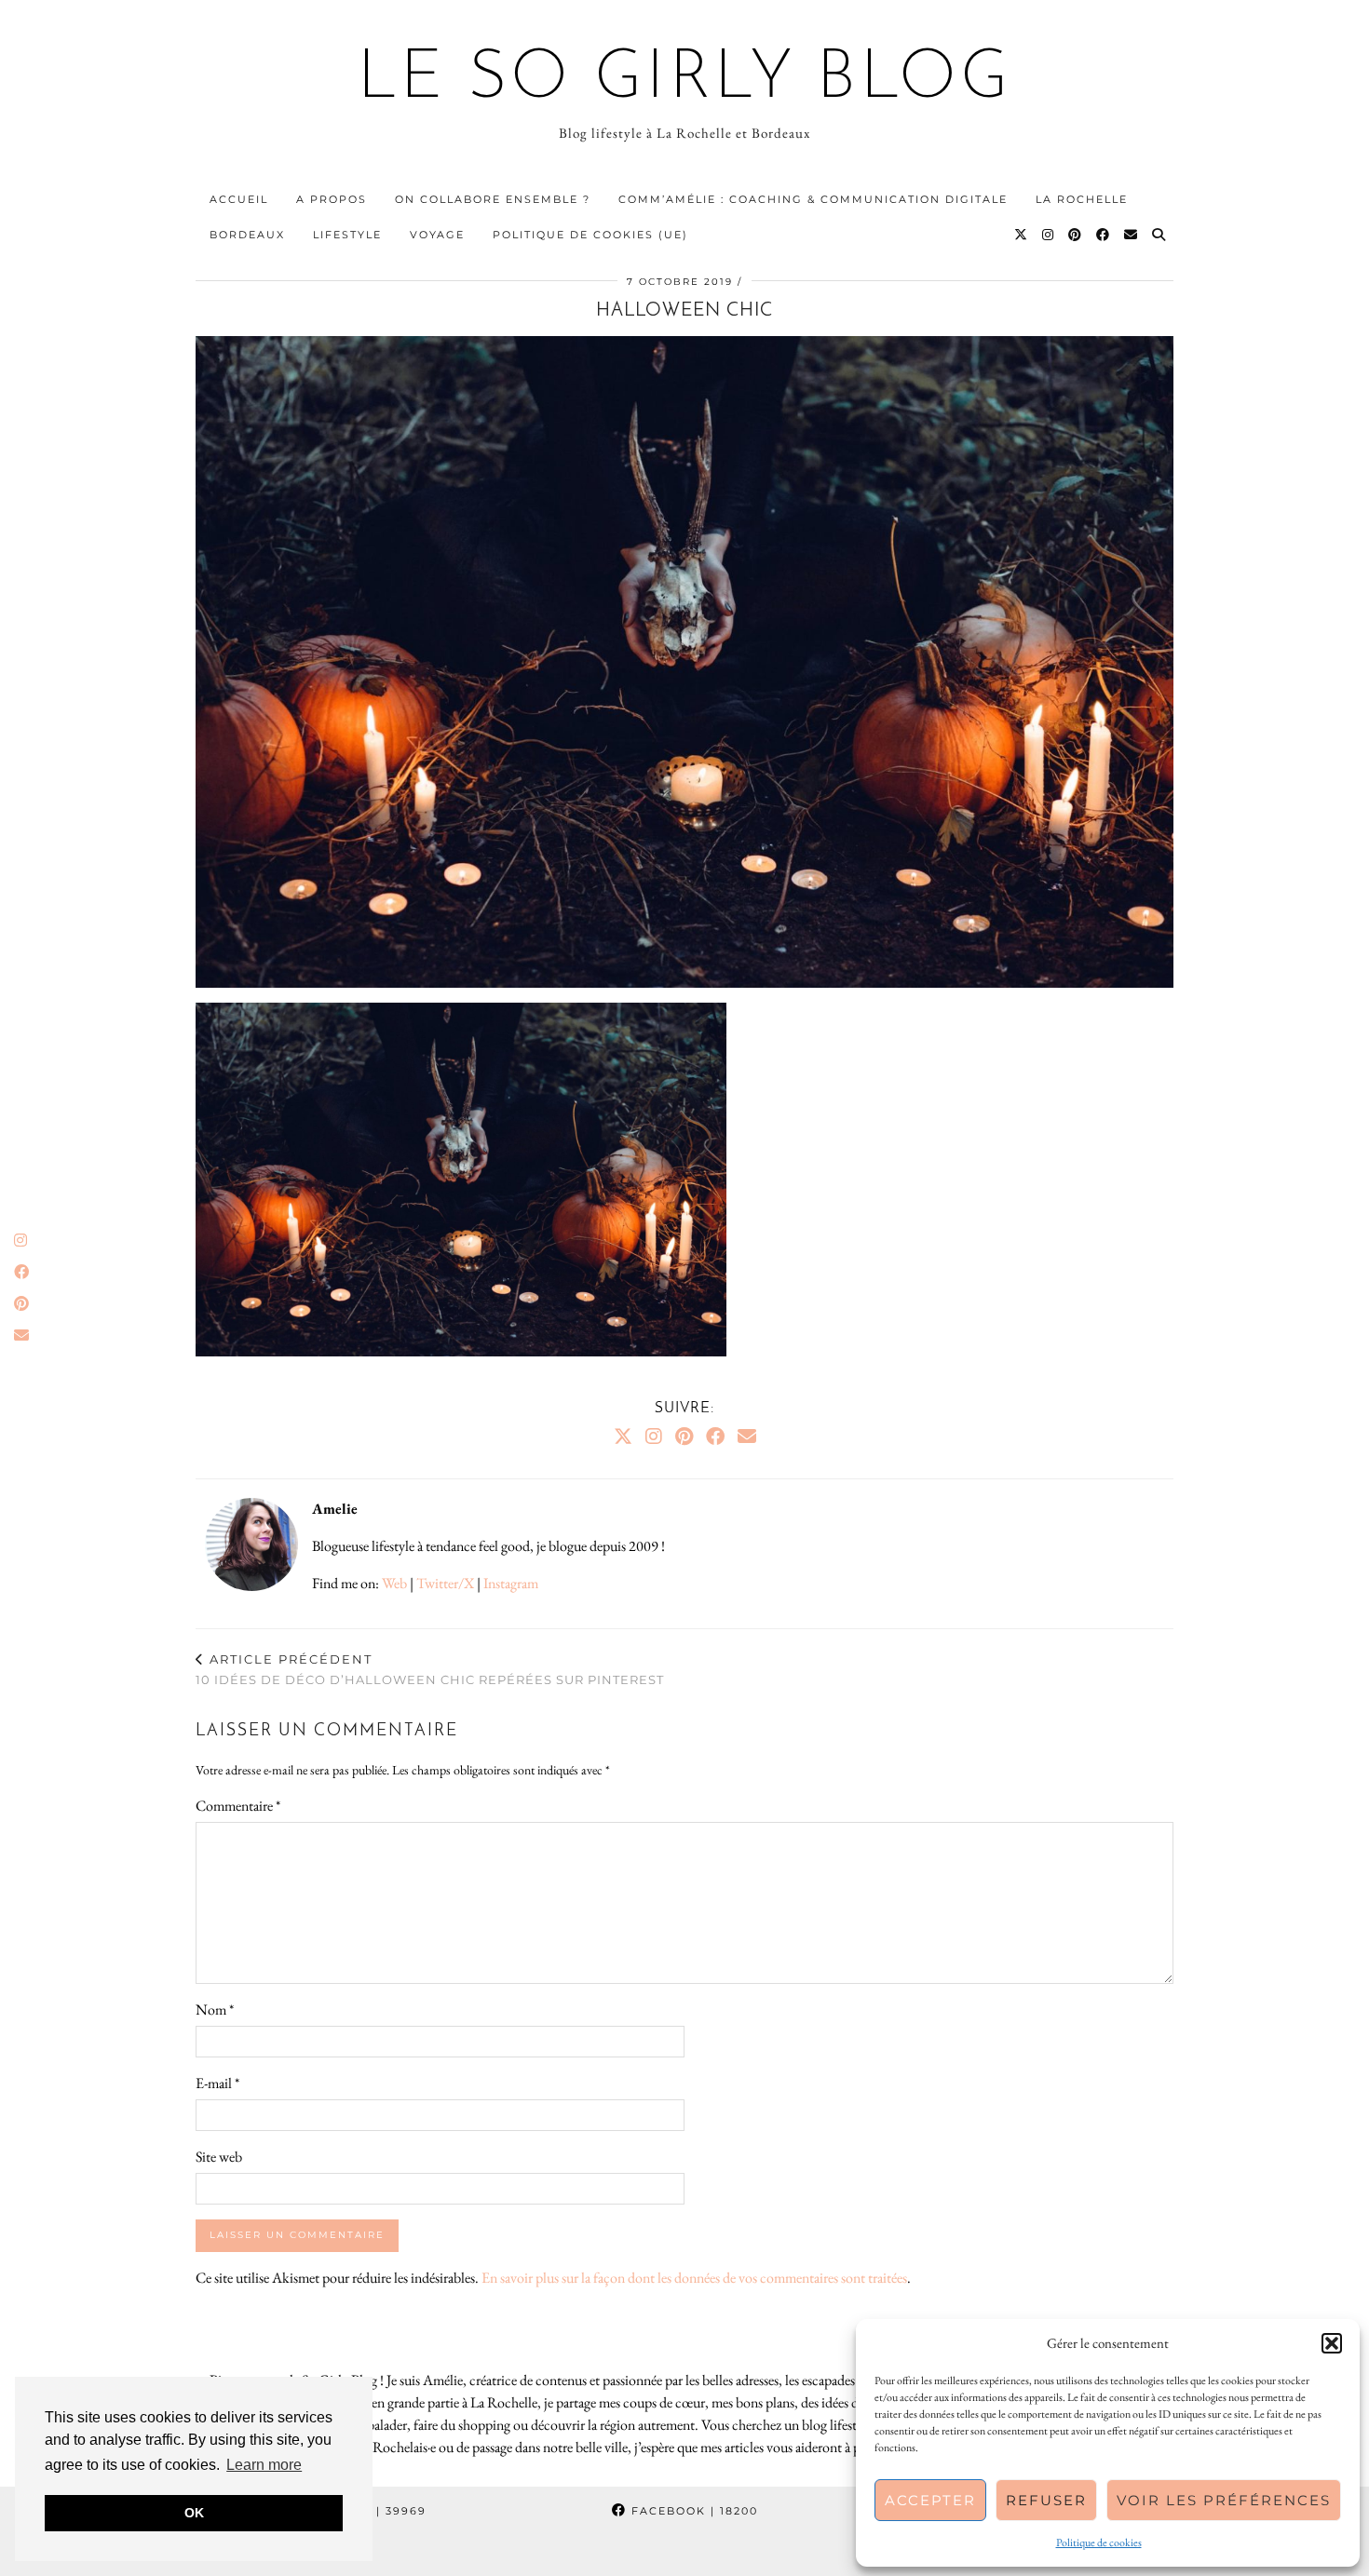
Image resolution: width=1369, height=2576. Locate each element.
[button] (1332, 2343)
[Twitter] (1022, 235)
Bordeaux (247, 235)
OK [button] (194, 2513)
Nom (215, 2010)
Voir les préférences (1224, 2500)
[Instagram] (1049, 235)
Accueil (239, 199)
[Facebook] (1104, 235)
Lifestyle (347, 235)
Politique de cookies (1099, 2542)
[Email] (1132, 235)
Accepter (930, 2500)
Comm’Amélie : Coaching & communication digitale (813, 199)
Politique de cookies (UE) (590, 235)
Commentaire (238, 1806)
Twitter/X (445, 1583)
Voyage (437, 235)
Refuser (1046, 2500)
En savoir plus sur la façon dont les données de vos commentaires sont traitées (694, 2278)
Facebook (692, 2511)
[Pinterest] (1076, 235)
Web (394, 1583)
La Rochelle (1082, 199)
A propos (332, 199)
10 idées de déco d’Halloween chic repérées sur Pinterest (430, 1670)
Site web (219, 2157)
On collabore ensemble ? (493, 199)
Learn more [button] (264, 2465)
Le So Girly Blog (685, 80)
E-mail (217, 2083)
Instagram (511, 1583)
